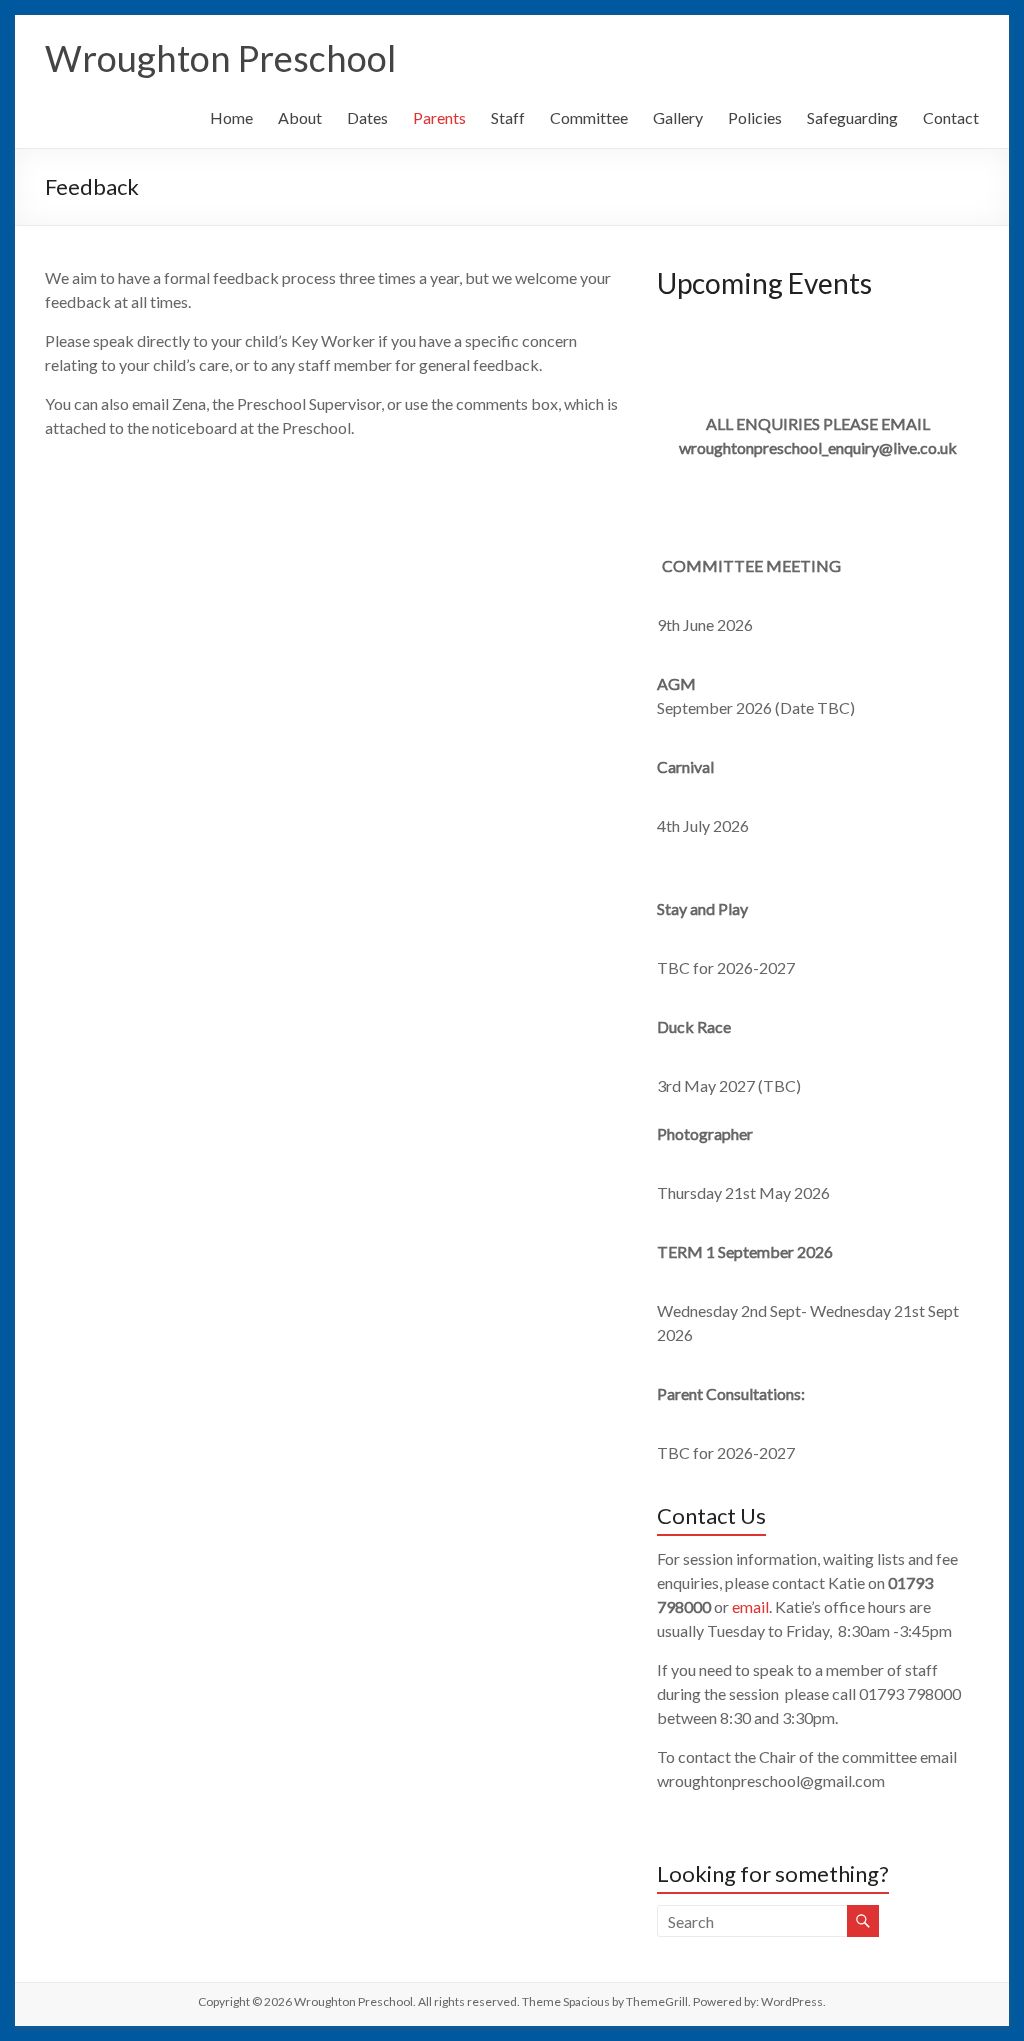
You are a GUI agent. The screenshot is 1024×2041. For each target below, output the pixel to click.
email (750, 1606)
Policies (755, 117)
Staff (508, 117)
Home (231, 117)
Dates (367, 117)
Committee (589, 117)
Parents (439, 117)
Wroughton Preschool (220, 58)
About (300, 117)
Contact (951, 117)
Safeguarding (852, 117)
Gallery (678, 117)
